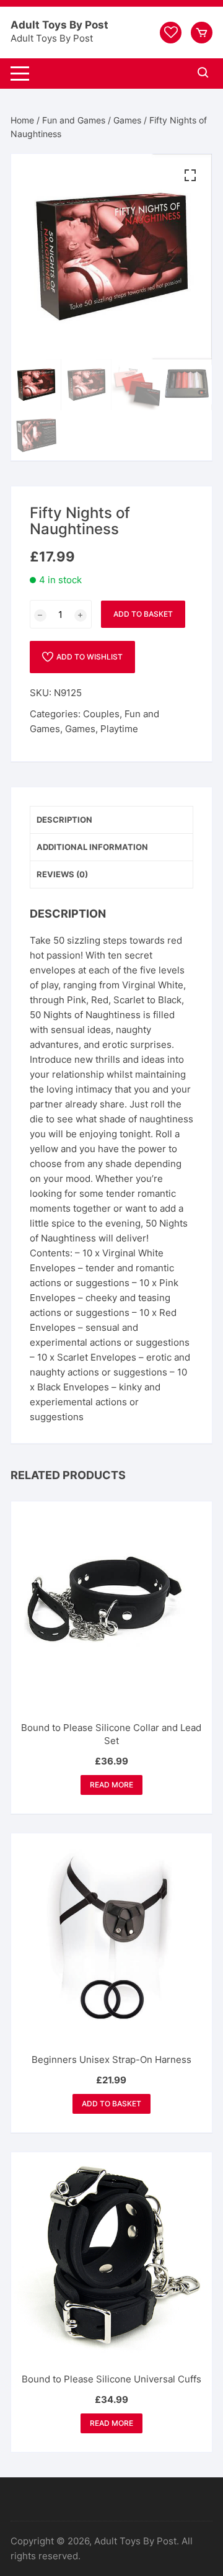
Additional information (92, 847)
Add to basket (143, 614)
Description (64, 820)
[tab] (111, 820)
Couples (101, 714)
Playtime (119, 729)
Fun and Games (74, 120)
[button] (190, 176)
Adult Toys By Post (59, 25)
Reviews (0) (62, 874)
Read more (111, 1785)
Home (22, 120)
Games (127, 120)
